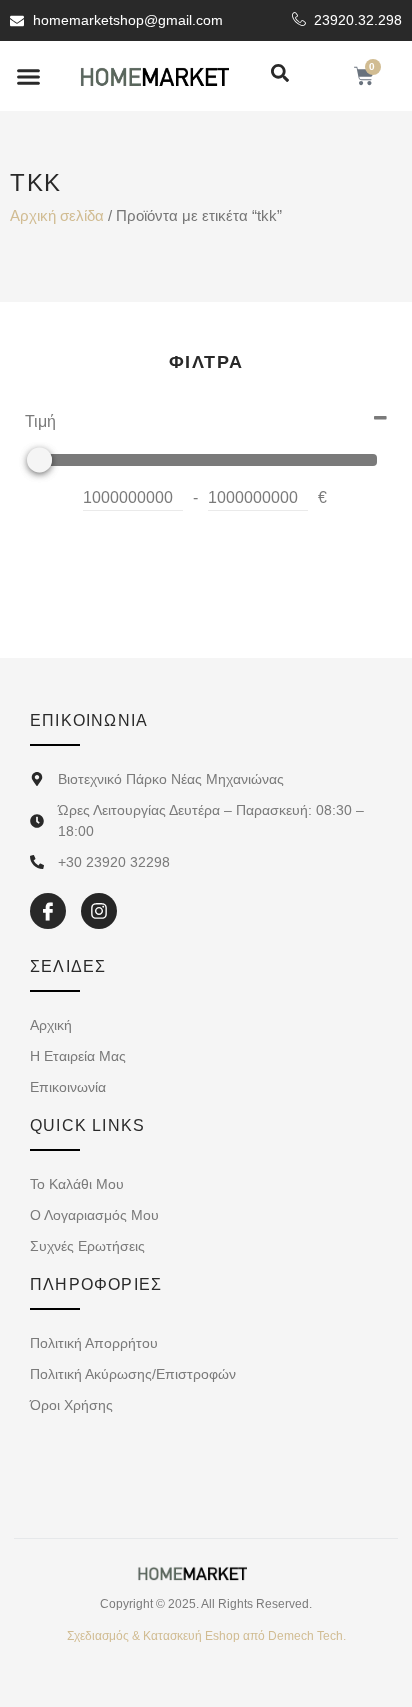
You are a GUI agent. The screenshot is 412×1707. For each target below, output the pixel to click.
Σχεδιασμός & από (206, 1636)
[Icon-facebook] (48, 911)
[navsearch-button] (280, 74)
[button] (29, 76)
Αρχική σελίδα (57, 216)
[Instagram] (99, 911)
